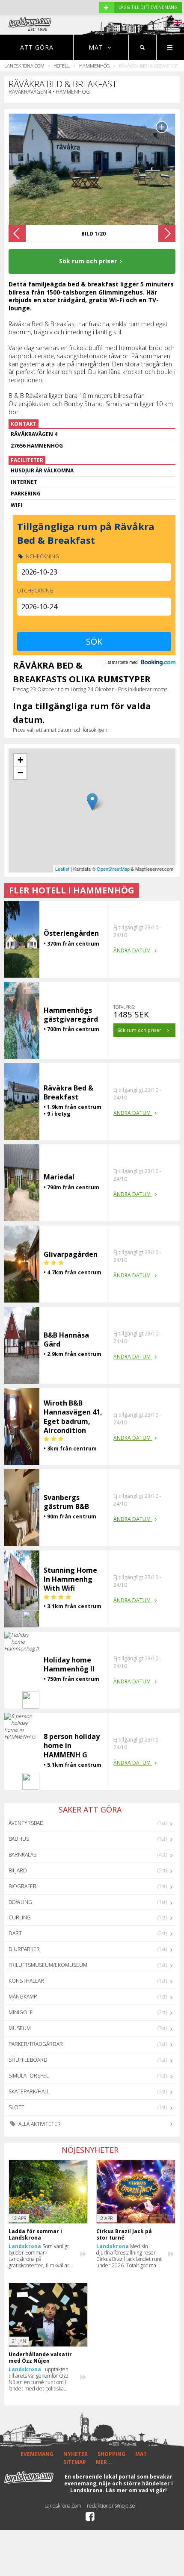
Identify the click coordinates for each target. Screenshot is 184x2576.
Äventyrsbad (26, 1823)
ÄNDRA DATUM (133, 951)
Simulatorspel (29, 2076)
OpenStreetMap (113, 869)
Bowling (20, 1902)
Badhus (19, 1839)
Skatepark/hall (29, 2091)
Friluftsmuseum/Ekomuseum (48, 1965)
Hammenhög (95, 66)
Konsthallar (26, 1981)
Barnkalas (22, 1855)
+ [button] (20, 760)
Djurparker (24, 1949)
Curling (20, 1917)
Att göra (37, 47)
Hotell (62, 66)
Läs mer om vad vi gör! (136, 2490)
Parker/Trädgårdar (36, 2044)
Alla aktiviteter (39, 2124)
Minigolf (21, 2012)
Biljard (18, 1870)
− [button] (20, 773)
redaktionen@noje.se (111, 2506)
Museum (20, 2028)
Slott (16, 2107)
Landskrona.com (24, 66)
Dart (15, 1933)
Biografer (22, 1886)
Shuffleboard (28, 2060)
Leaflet (62, 869)
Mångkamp (23, 1997)
